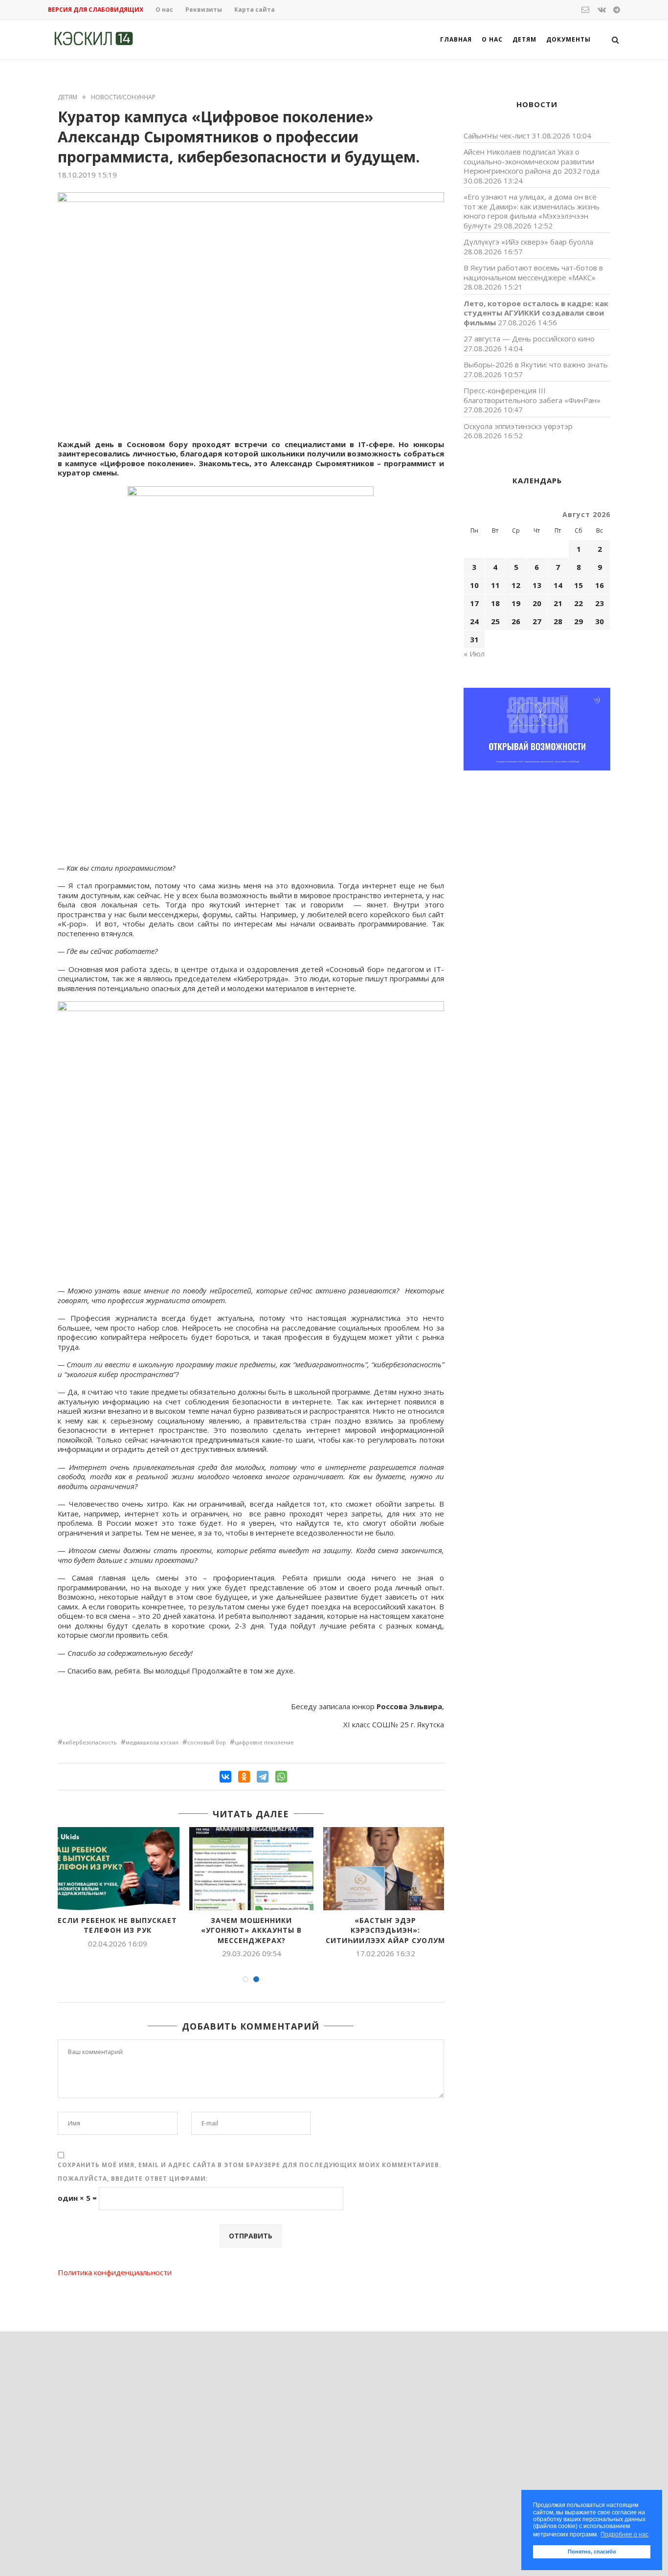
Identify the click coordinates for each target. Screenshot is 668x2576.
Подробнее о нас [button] (624, 2534)
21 (558, 603)
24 (474, 621)
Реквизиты (204, 10)
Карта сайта (255, 10)
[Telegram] (263, 1777)
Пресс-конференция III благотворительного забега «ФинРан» (532, 395)
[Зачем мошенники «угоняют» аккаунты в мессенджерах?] (251, 1868)
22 (579, 603)
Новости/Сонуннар (123, 97)
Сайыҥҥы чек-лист (497, 136)
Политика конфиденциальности (115, 2272)
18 (495, 603)
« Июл (474, 654)
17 (474, 603)
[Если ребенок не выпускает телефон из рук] (117, 1868)
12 (516, 585)
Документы (568, 39)
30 (600, 621)
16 (600, 585)
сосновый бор (207, 1742)
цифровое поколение (264, 1742)
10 (474, 585)
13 (537, 585)
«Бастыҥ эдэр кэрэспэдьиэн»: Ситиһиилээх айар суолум (385, 1930)
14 (558, 585)
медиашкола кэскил (152, 1742)
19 (516, 603)
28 (558, 621)
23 (600, 603)
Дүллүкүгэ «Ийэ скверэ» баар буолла (528, 242)
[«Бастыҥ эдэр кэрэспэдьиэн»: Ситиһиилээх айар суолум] (385, 1868)
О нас (164, 10)
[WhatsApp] (281, 1777)
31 (474, 639)
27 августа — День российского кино (529, 339)
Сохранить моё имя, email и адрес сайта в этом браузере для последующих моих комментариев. (250, 2165)
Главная (456, 39)
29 (579, 621)
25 (495, 621)
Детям (524, 39)
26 (516, 621)
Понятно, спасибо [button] (592, 2552)
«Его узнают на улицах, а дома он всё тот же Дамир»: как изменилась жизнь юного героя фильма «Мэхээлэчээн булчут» (532, 211)
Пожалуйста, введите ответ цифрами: (133, 2179)
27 (537, 621)
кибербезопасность (90, 1742)
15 (579, 585)
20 (537, 603)
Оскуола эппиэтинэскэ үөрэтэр (518, 426)
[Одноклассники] (244, 1777)
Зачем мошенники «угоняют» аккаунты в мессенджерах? (251, 1930)
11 (495, 585)
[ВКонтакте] (225, 1777)
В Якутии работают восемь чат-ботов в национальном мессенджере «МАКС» (533, 272)
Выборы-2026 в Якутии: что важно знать (536, 364)
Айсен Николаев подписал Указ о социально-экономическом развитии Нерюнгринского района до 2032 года (532, 161)
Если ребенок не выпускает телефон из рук (117, 1925)
